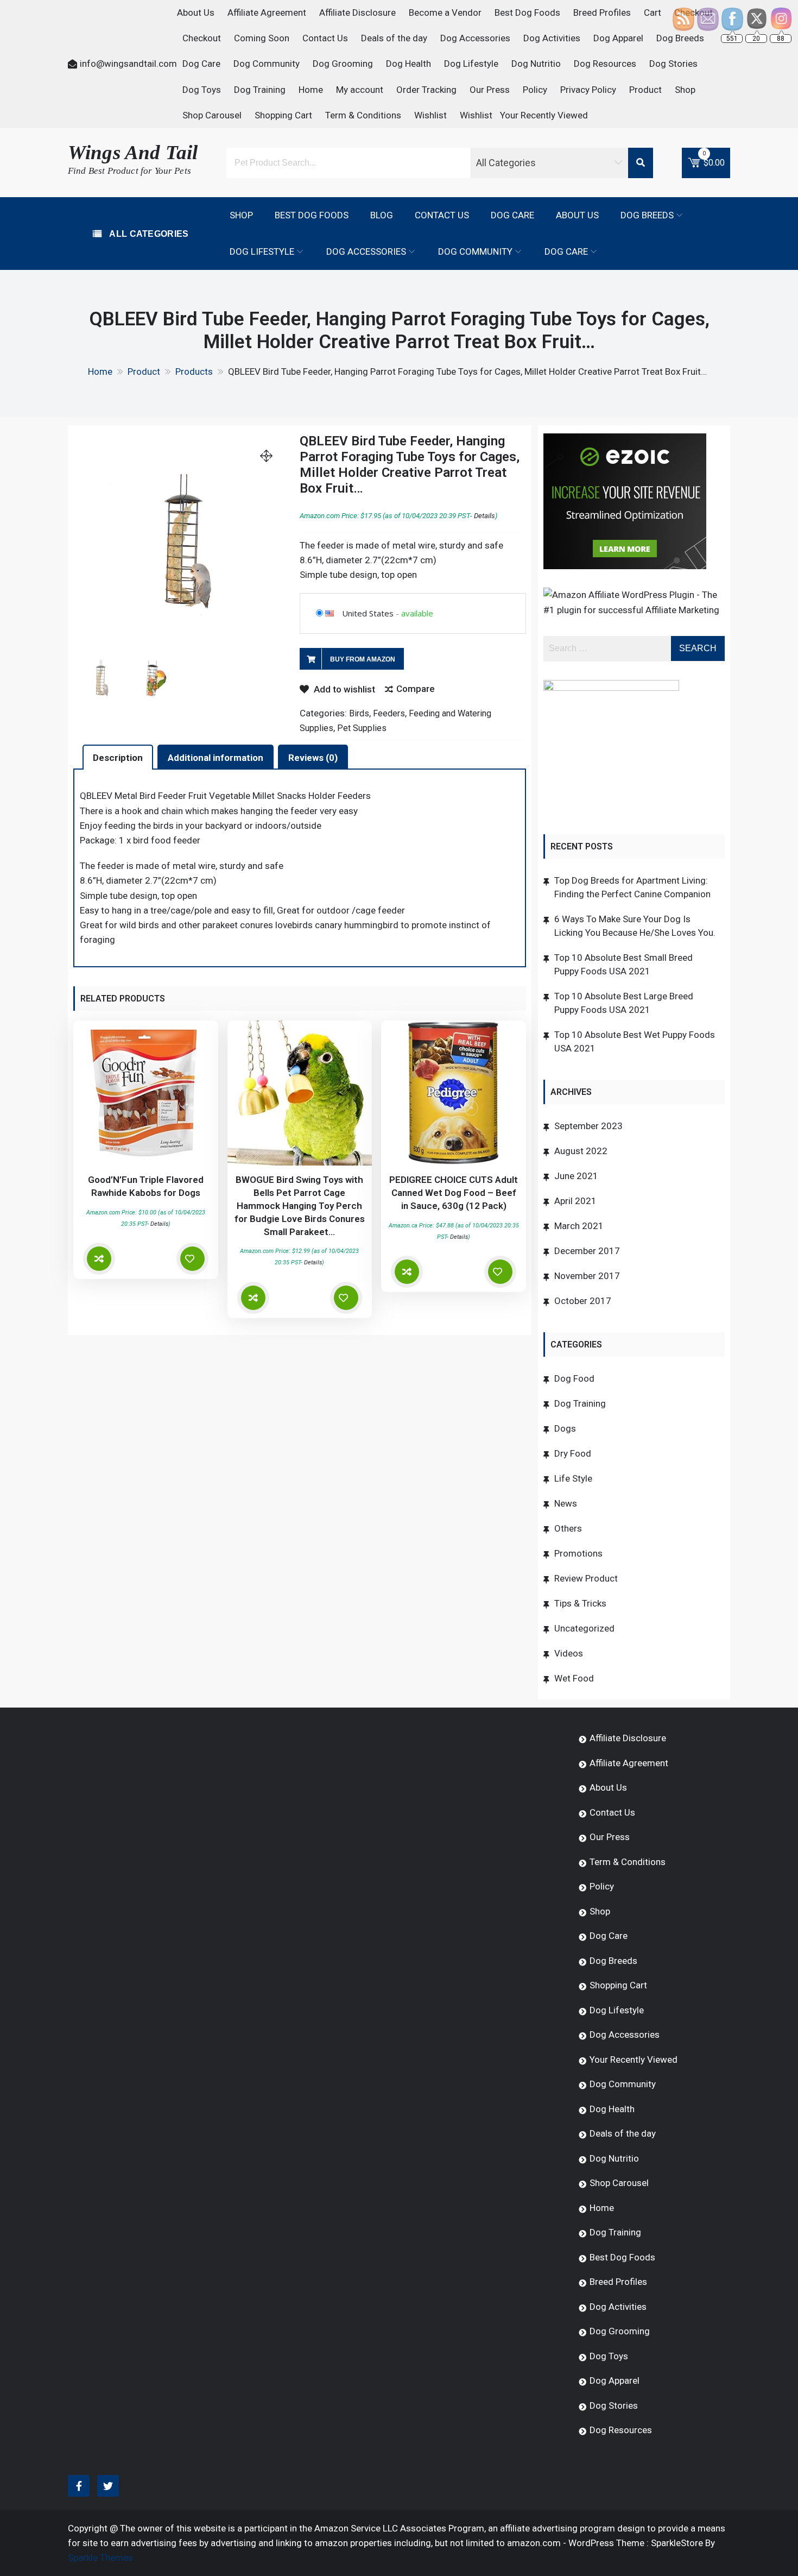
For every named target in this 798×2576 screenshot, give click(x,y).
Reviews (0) (313, 758)
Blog (382, 215)
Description (118, 758)
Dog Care (201, 64)
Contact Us (325, 38)
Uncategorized (584, 1628)
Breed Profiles (602, 12)
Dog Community (267, 64)
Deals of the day (394, 38)
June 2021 (576, 1176)
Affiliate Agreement (267, 12)
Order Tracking (426, 90)
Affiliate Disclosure (357, 12)
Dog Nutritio (536, 64)
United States (368, 613)
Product (645, 90)
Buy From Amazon (363, 659)
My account (360, 90)
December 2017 (587, 1251)
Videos (569, 1653)
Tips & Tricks (580, 1603)
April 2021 (575, 1201)
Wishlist (430, 115)
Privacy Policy (588, 90)
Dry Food (573, 1453)
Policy (535, 90)
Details (484, 516)
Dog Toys (202, 90)
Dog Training (260, 90)
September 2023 (588, 1126)
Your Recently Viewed (544, 115)
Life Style (573, 1478)
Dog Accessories (475, 38)
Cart (653, 12)
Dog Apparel (618, 38)
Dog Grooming (343, 64)
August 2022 (581, 1151)
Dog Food (574, 1378)
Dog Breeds (647, 215)
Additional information (216, 758)
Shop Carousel (212, 115)
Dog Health (408, 64)
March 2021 (579, 1226)
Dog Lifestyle (471, 64)
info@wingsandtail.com (128, 64)
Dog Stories (673, 64)
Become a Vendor (445, 12)
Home (311, 90)
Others (568, 1528)
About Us (196, 12)
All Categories (148, 234)
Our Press (490, 90)
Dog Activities (552, 38)
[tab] (118, 757)
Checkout (202, 38)
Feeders (389, 713)
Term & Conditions (363, 115)
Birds (359, 713)
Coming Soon (262, 38)
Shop (685, 90)
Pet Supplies (362, 728)
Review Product (586, 1578)
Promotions (578, 1553)
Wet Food (574, 1678)
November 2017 (587, 1276)
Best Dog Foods (527, 12)
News (566, 1503)
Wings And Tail (133, 152)
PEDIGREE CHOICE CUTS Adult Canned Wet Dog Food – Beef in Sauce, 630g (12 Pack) (454, 1193)
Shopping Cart (283, 115)
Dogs (565, 1428)
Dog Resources (605, 64)
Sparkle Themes (100, 2558)
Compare (416, 689)
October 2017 (583, 1301)
